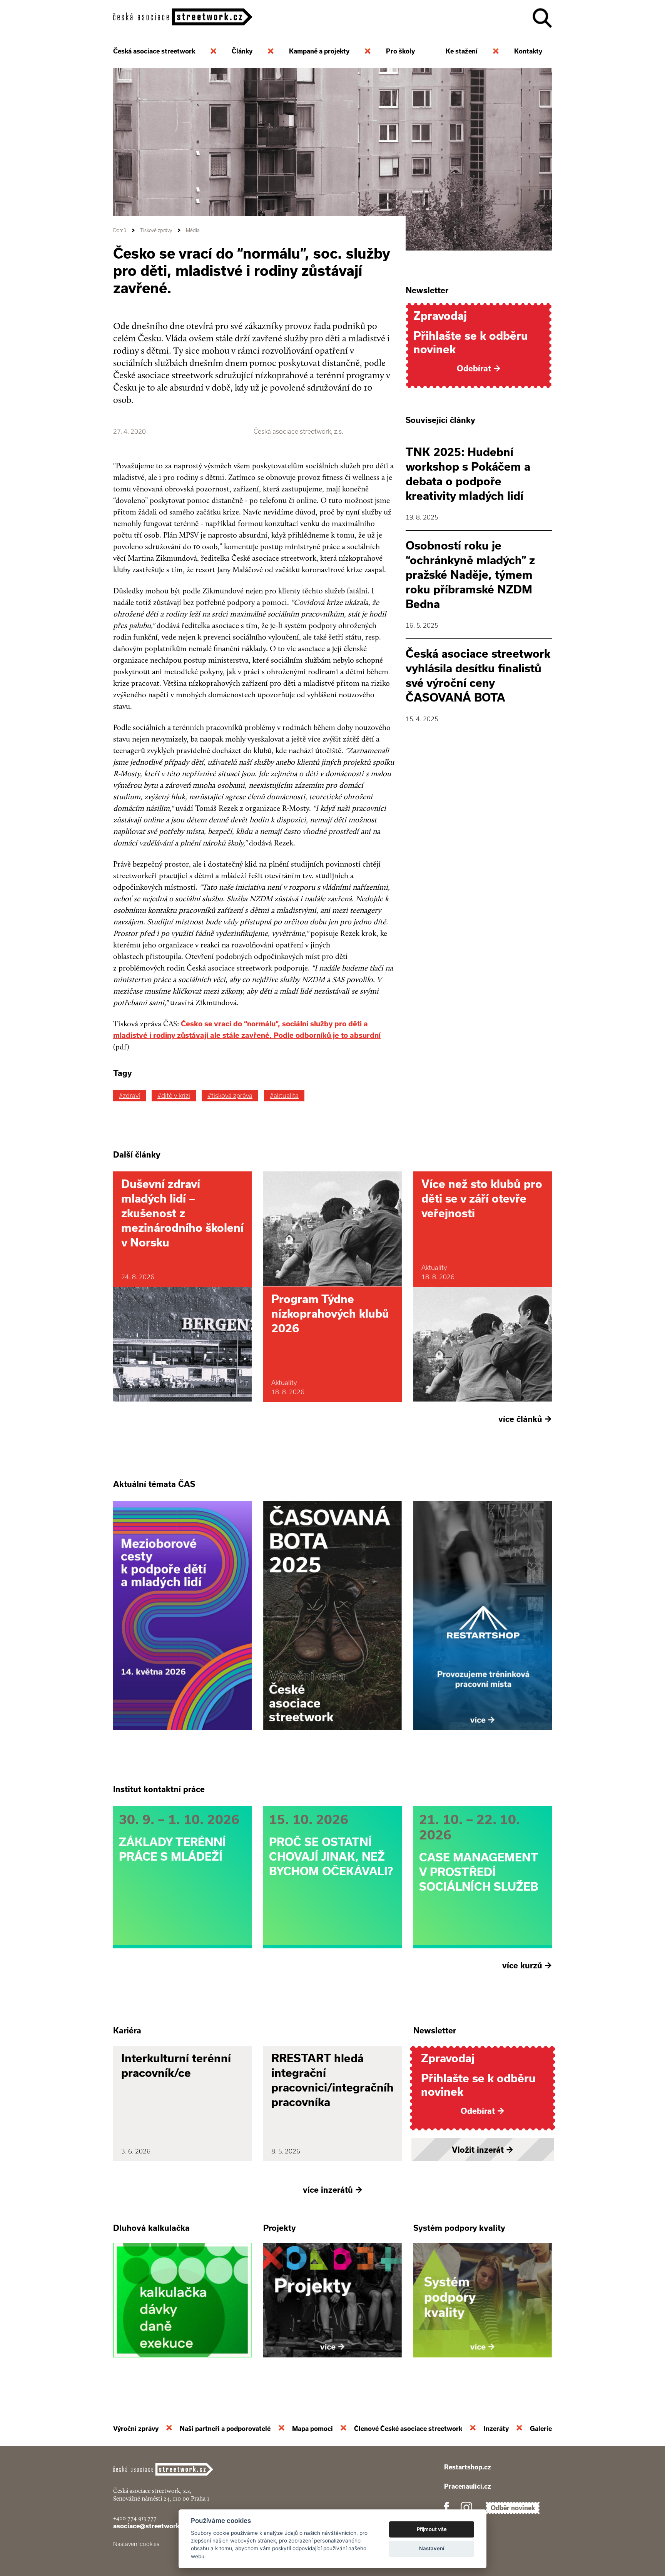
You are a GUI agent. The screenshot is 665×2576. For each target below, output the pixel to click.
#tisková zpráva (230, 1096)
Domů (120, 230)
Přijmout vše (432, 2529)
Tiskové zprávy (156, 230)
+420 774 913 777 (135, 2518)
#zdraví (129, 1096)
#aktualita (284, 1096)
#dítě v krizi (174, 1096)
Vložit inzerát (483, 2150)
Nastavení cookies (136, 2544)
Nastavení (432, 2548)
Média (193, 230)
